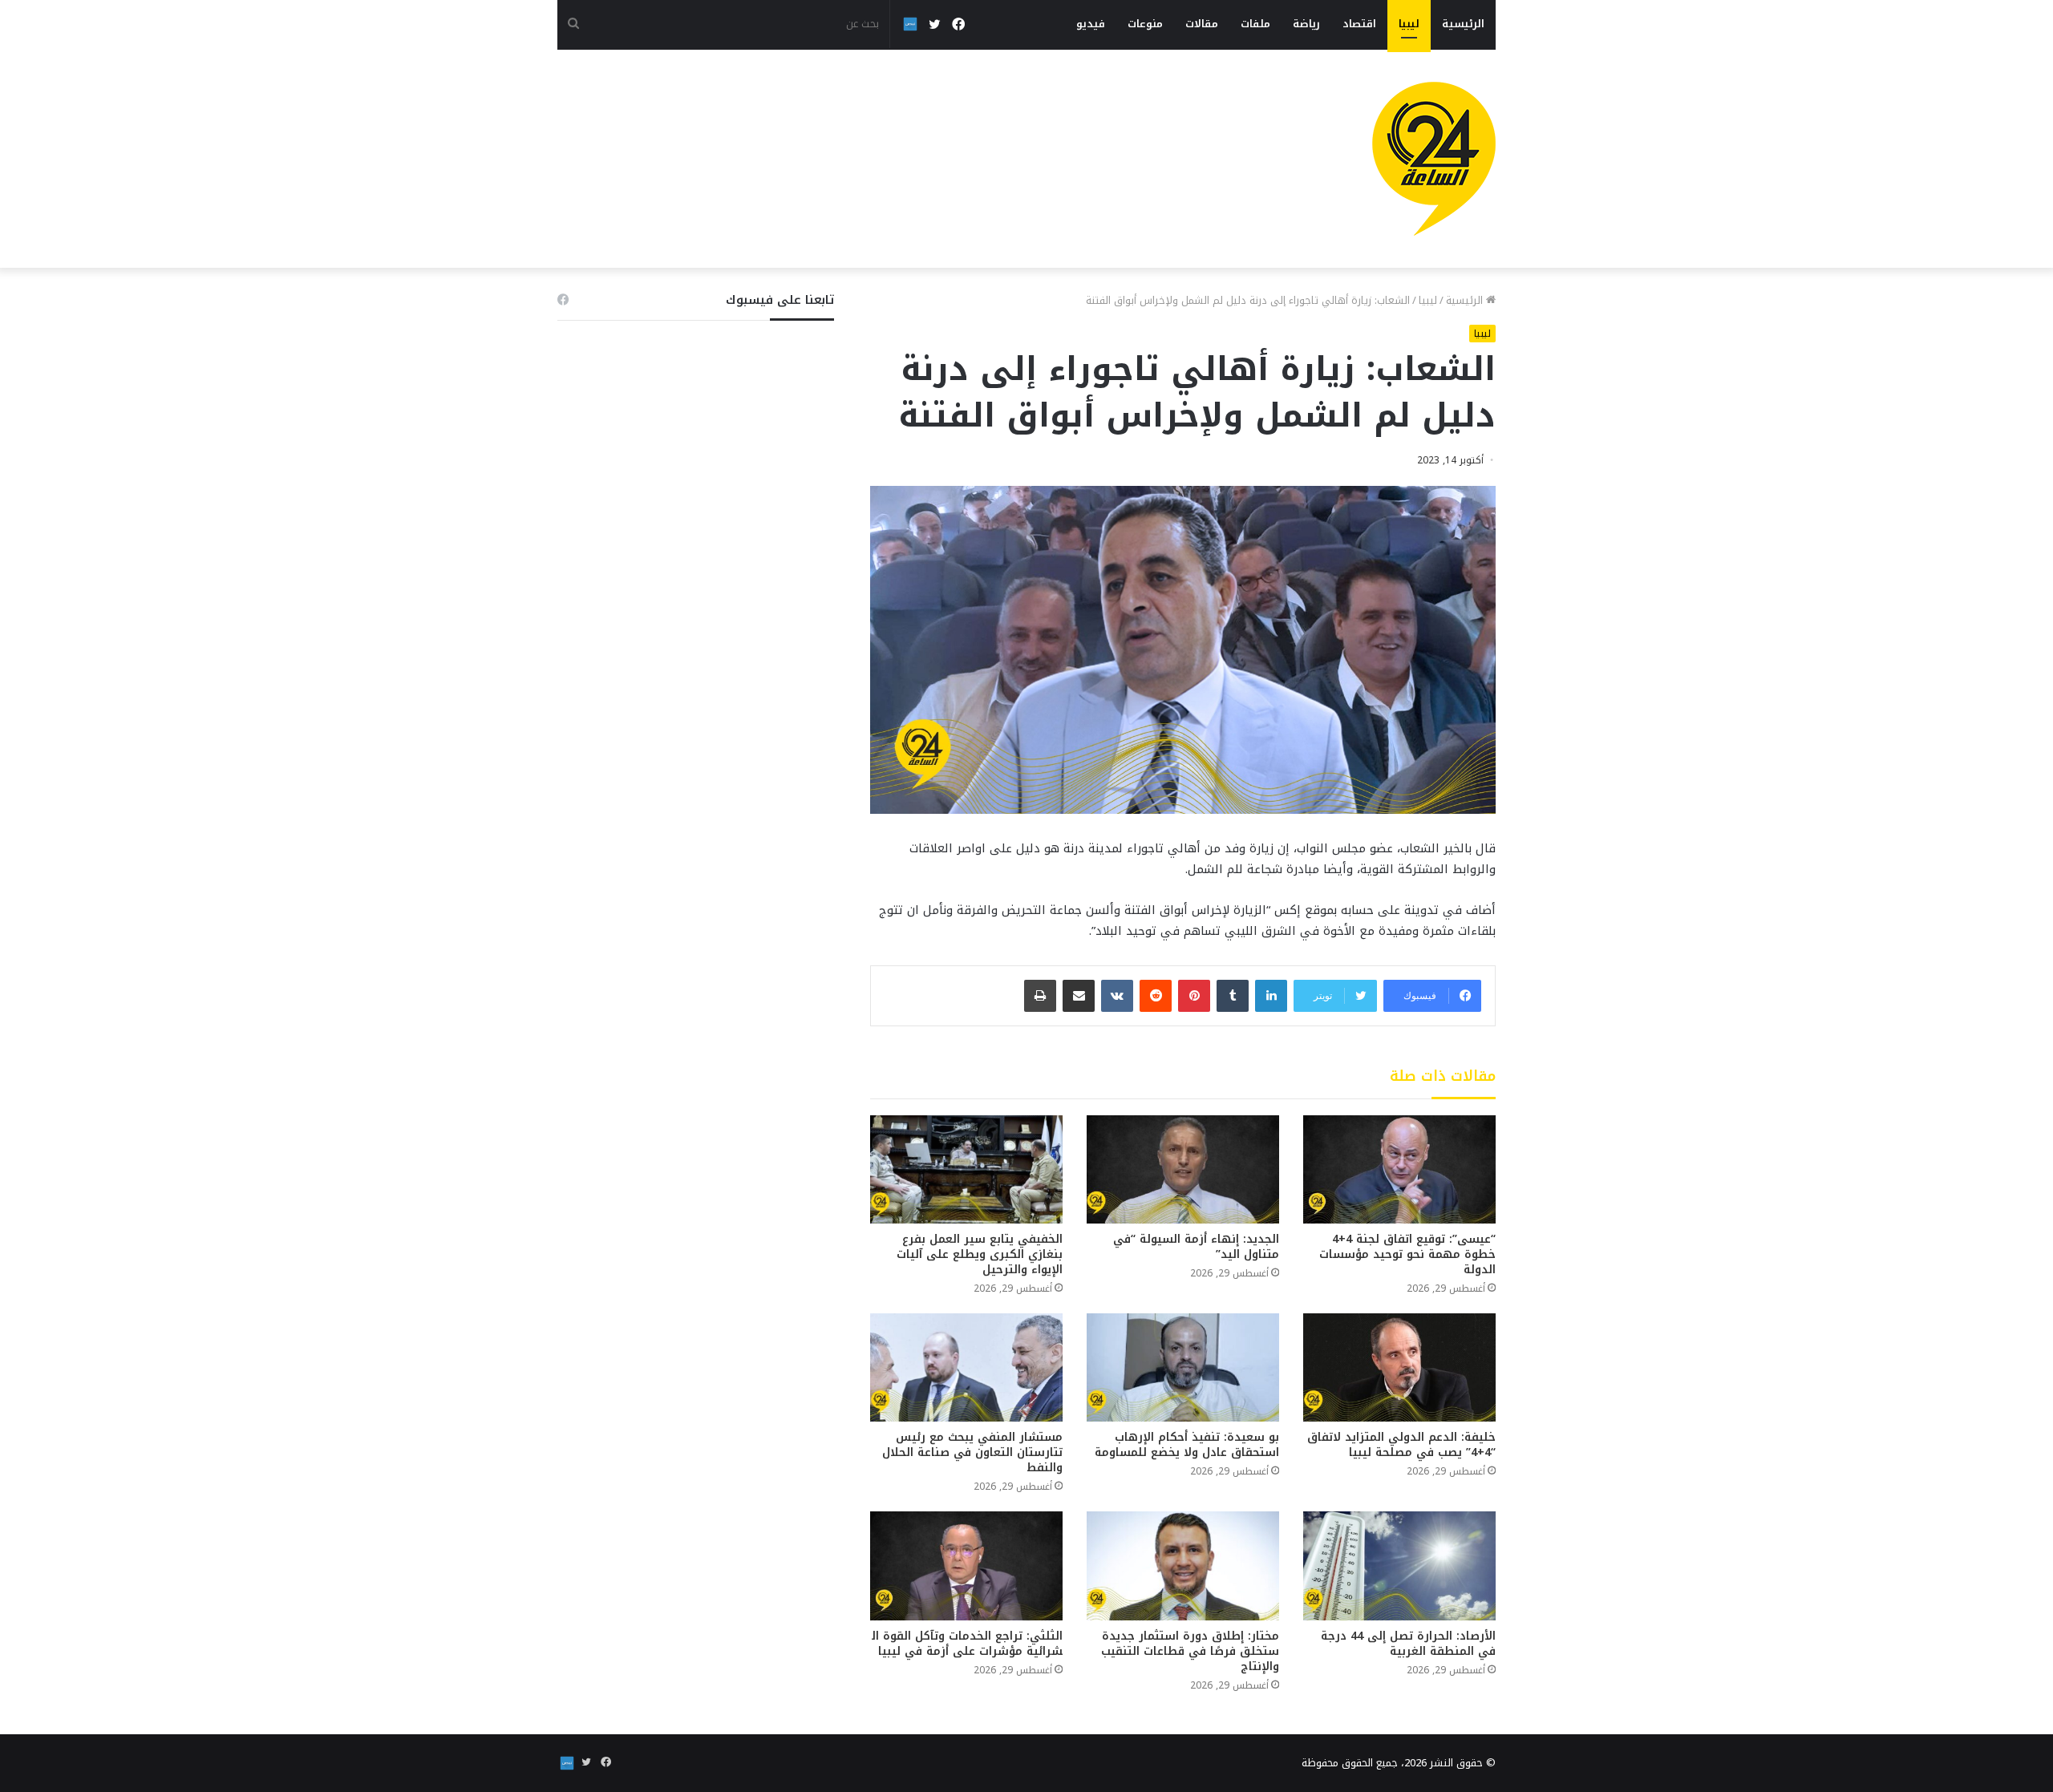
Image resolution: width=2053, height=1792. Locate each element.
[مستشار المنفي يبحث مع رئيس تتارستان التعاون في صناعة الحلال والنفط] (966, 1367)
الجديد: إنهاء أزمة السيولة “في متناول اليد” (1196, 1247)
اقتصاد (1359, 24)
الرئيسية (1463, 24)
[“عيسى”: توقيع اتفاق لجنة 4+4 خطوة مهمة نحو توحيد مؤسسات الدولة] (1399, 1169)
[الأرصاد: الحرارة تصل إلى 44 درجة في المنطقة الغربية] (1399, 1565)
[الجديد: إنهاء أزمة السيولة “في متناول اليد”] (1183, 1169)
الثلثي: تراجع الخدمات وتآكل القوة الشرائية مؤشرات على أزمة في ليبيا (967, 1644)
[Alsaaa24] (1434, 159)
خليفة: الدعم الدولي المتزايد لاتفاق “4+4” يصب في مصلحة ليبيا (1401, 1445)
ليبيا (1409, 24)
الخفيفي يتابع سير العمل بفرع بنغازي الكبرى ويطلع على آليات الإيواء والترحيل (980, 1254)
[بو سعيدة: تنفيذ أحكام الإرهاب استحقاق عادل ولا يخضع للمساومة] (1183, 1367)
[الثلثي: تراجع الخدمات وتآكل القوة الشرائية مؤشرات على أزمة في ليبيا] (966, 1565)
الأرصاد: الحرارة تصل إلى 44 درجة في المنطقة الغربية (1408, 1644)
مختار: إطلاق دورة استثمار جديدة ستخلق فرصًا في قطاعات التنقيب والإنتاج (1190, 1651)
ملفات (1255, 24)
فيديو (1091, 24)
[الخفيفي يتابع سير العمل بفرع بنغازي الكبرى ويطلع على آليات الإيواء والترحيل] (966, 1169)
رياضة (1306, 24)
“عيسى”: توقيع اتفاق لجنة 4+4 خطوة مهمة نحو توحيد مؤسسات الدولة (1407, 1254)
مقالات (1202, 24)
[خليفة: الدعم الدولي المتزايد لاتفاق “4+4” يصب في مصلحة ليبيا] (1399, 1367)
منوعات (1145, 24)
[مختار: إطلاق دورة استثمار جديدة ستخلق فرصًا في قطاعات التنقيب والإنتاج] (1183, 1565)
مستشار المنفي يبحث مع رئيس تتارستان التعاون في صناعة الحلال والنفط (972, 1452)
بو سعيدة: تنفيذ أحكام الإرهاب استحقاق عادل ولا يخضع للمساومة (1187, 1445)
